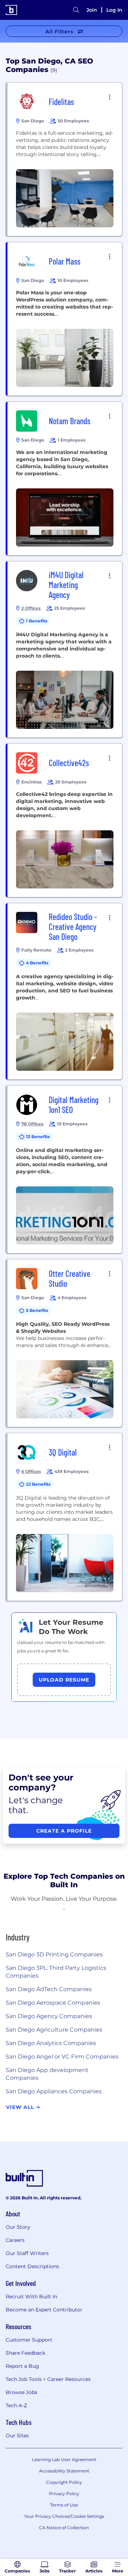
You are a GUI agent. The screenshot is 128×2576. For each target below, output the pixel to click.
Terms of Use (64, 2505)
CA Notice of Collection (64, 2528)
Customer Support (29, 2340)
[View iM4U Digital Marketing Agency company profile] (65, 649)
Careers (15, 2240)
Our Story (18, 2227)
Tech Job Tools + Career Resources (48, 2379)
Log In (114, 10)
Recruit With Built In (31, 2297)
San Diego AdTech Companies (49, 1989)
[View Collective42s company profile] (65, 820)
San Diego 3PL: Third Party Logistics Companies (56, 1972)
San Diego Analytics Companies (51, 2043)
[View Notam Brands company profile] (65, 478)
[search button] (76, 10)
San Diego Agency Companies (49, 2016)
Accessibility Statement (64, 2471)
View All (21, 2107)
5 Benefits (37, 1310)
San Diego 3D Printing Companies (54, 1954)
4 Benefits (37, 963)
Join (92, 10)
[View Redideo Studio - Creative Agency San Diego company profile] (65, 991)
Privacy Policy (64, 2494)
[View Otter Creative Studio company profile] (65, 1343)
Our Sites (17, 2436)
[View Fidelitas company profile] (65, 159)
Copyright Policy (64, 2482)
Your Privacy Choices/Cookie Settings (64, 2516)
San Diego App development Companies (47, 2074)
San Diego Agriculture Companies (54, 2030)
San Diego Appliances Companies (54, 2091)
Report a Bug (22, 2366)
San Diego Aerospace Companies (53, 2003)
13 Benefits (38, 1137)
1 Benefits (37, 621)
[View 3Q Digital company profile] (65, 1517)
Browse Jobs (22, 2392)
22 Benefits (38, 1484)
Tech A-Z (16, 2405)
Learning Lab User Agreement (64, 2459)
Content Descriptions (32, 2266)
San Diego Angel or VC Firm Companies (62, 2057)
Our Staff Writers (27, 2253)
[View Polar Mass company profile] (65, 319)
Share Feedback (25, 2353)
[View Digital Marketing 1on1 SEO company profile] (65, 1169)
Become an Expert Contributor (44, 2310)
